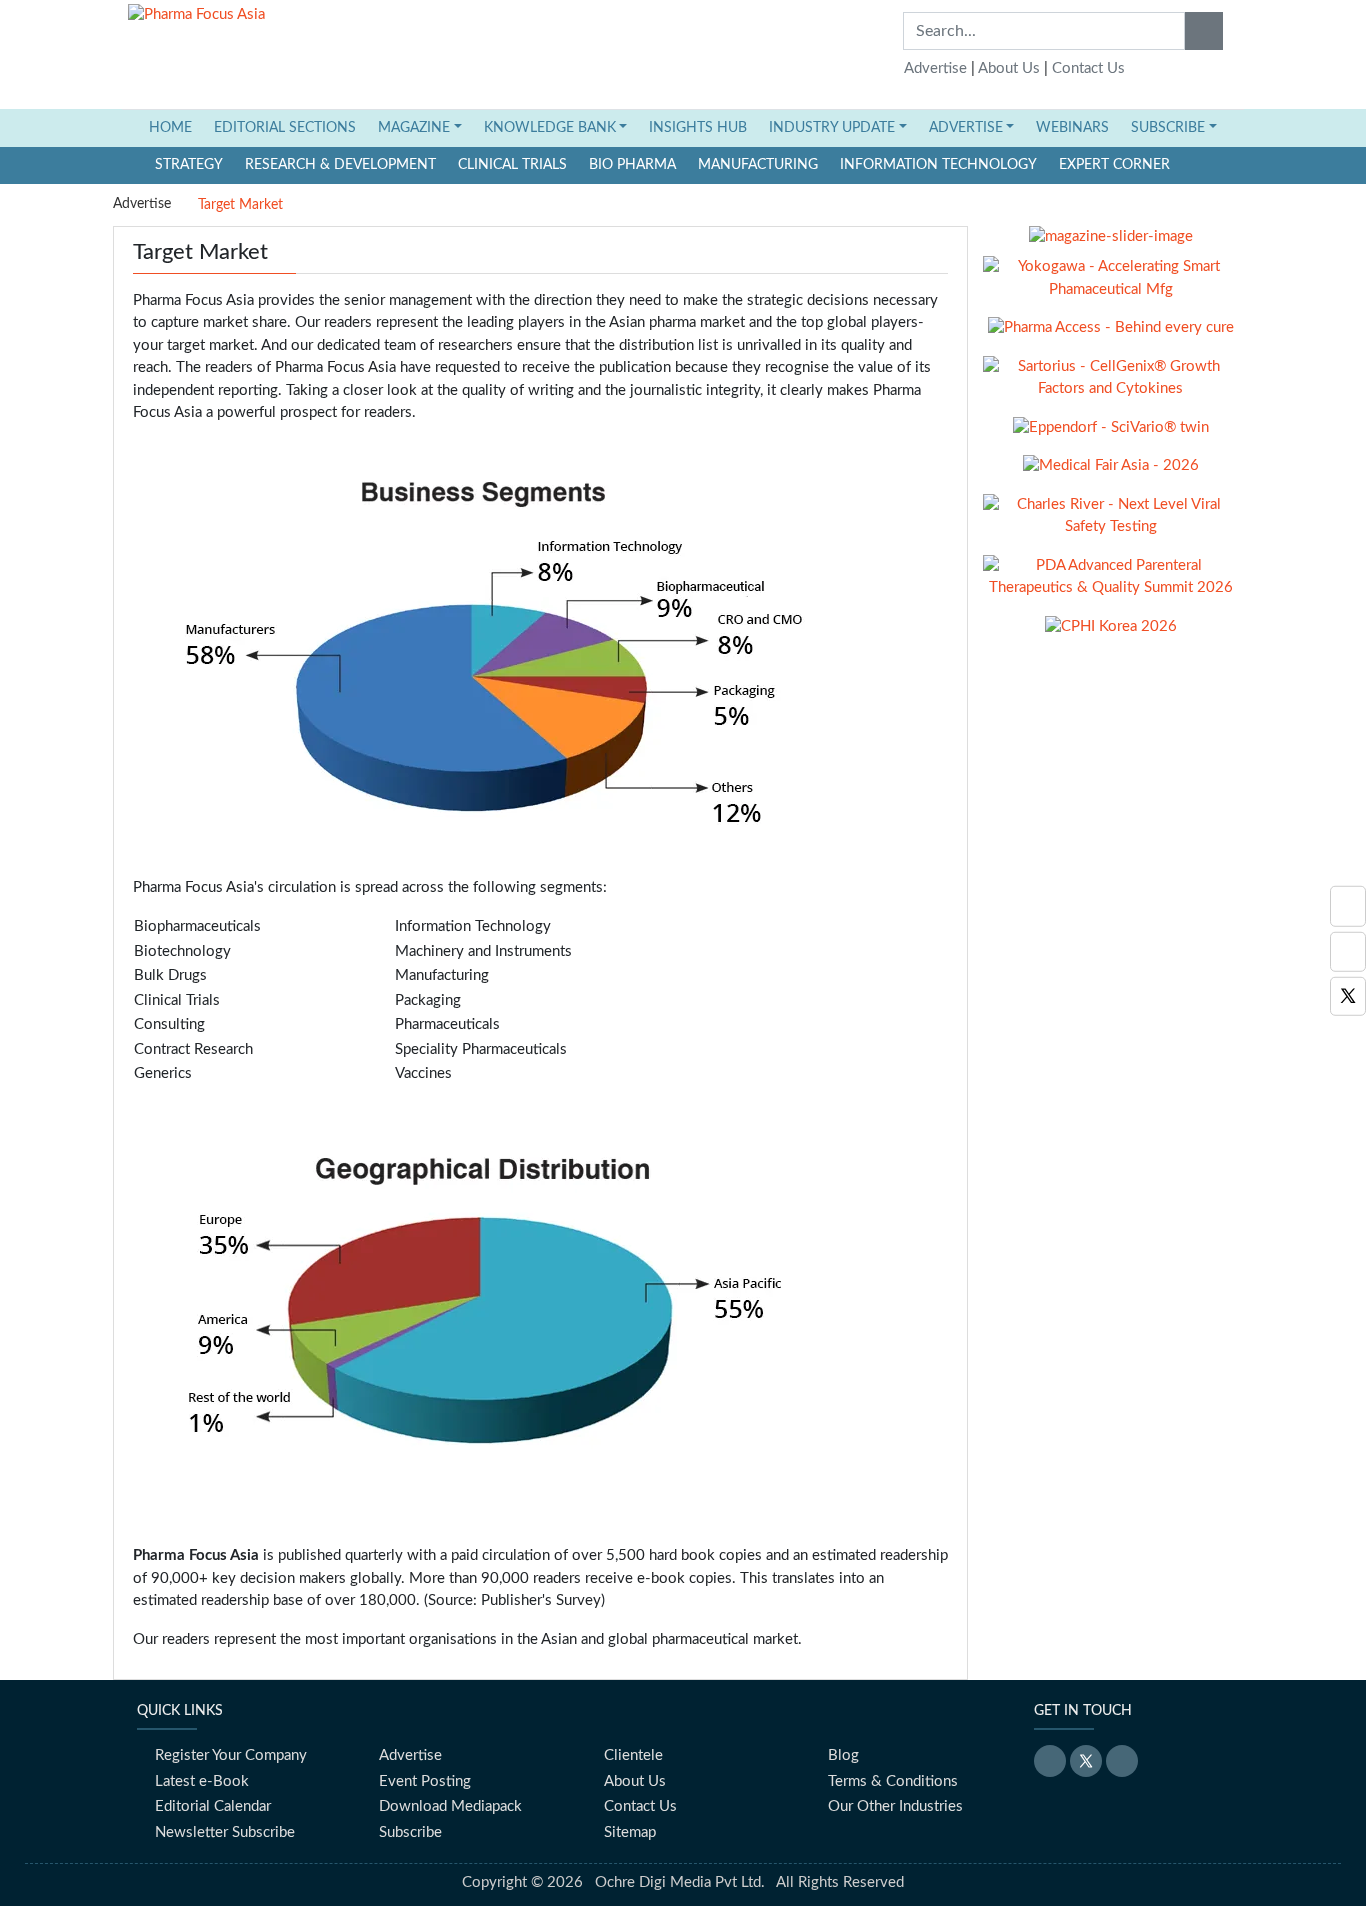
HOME (176, 127)
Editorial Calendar (213, 1806)
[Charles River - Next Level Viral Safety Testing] (1110, 523)
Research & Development (340, 165)
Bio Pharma (632, 165)
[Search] (1204, 31)
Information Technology (938, 165)
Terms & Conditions (893, 1781)
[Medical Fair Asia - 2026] (1111, 473)
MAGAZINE (414, 128)
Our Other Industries (895, 1806)
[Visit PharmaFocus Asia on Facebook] (1348, 951)
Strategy (189, 165)
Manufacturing (758, 165)
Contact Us (1088, 68)
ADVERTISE (966, 128)
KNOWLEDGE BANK (550, 128)
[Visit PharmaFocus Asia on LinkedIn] (1348, 906)
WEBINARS (1072, 128)
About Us (1009, 68)
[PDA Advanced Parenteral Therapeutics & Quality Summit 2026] (1110, 584)
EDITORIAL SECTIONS (285, 128)
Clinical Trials (512, 165)
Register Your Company (231, 1755)
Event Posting (425, 1781)
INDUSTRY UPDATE (832, 128)
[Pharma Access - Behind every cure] (1111, 335)
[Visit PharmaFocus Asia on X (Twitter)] (1348, 996)
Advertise (935, 68)
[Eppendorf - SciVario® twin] (1111, 435)
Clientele (633, 1755)
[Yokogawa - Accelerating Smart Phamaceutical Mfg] (1110, 285)
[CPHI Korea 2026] (1111, 634)
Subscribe (410, 1832)
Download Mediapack (450, 1806)
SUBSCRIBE (1168, 128)
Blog (843, 1755)
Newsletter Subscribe (225, 1832)
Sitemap (630, 1832)
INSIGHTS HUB (698, 128)
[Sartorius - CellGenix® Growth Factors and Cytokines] (1110, 385)
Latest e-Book (202, 1781)
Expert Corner (1114, 165)
